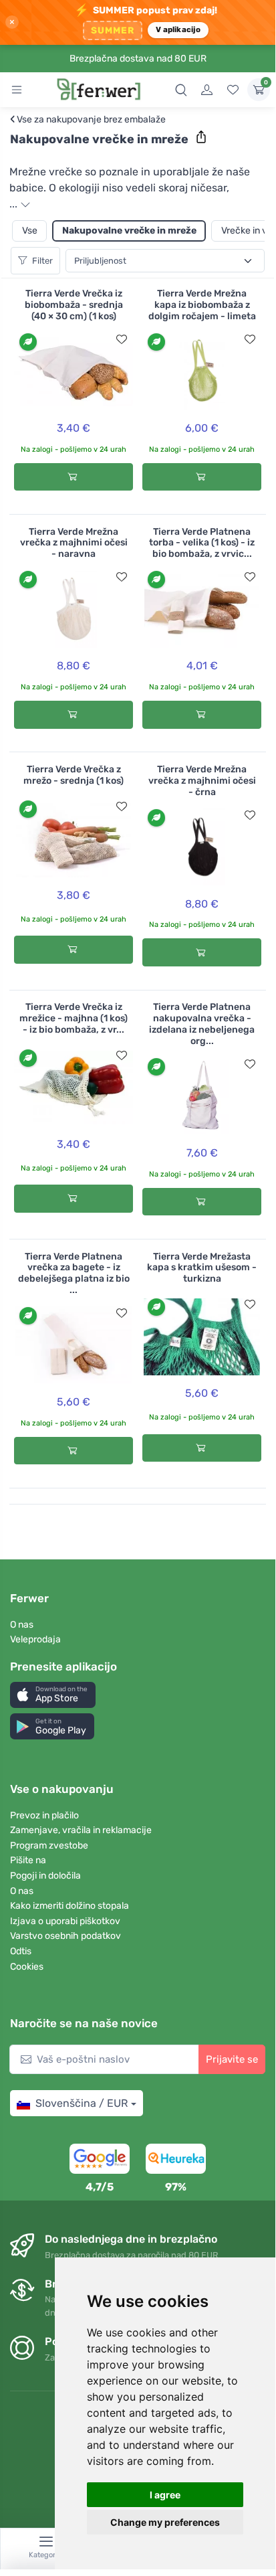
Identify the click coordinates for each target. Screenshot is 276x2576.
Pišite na (28, 1860)
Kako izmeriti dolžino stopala (70, 1906)
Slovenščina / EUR (82, 2103)
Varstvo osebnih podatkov (65, 1936)
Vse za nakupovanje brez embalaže (88, 120)
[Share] (201, 137)
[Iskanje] (181, 90)
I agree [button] (165, 2495)
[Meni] (17, 90)
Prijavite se (232, 2059)
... (15, 204)
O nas (22, 1625)
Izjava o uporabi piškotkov (65, 1921)
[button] (53, 1695)
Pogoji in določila (45, 1876)
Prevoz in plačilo (44, 1815)
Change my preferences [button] (165, 2522)
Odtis (21, 1951)
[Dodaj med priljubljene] (122, 339)
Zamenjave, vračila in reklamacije (81, 1830)
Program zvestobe (49, 1845)
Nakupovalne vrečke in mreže (129, 231)
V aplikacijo (178, 29)
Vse (30, 231)
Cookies (27, 1967)
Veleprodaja (35, 1639)
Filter (42, 261)
